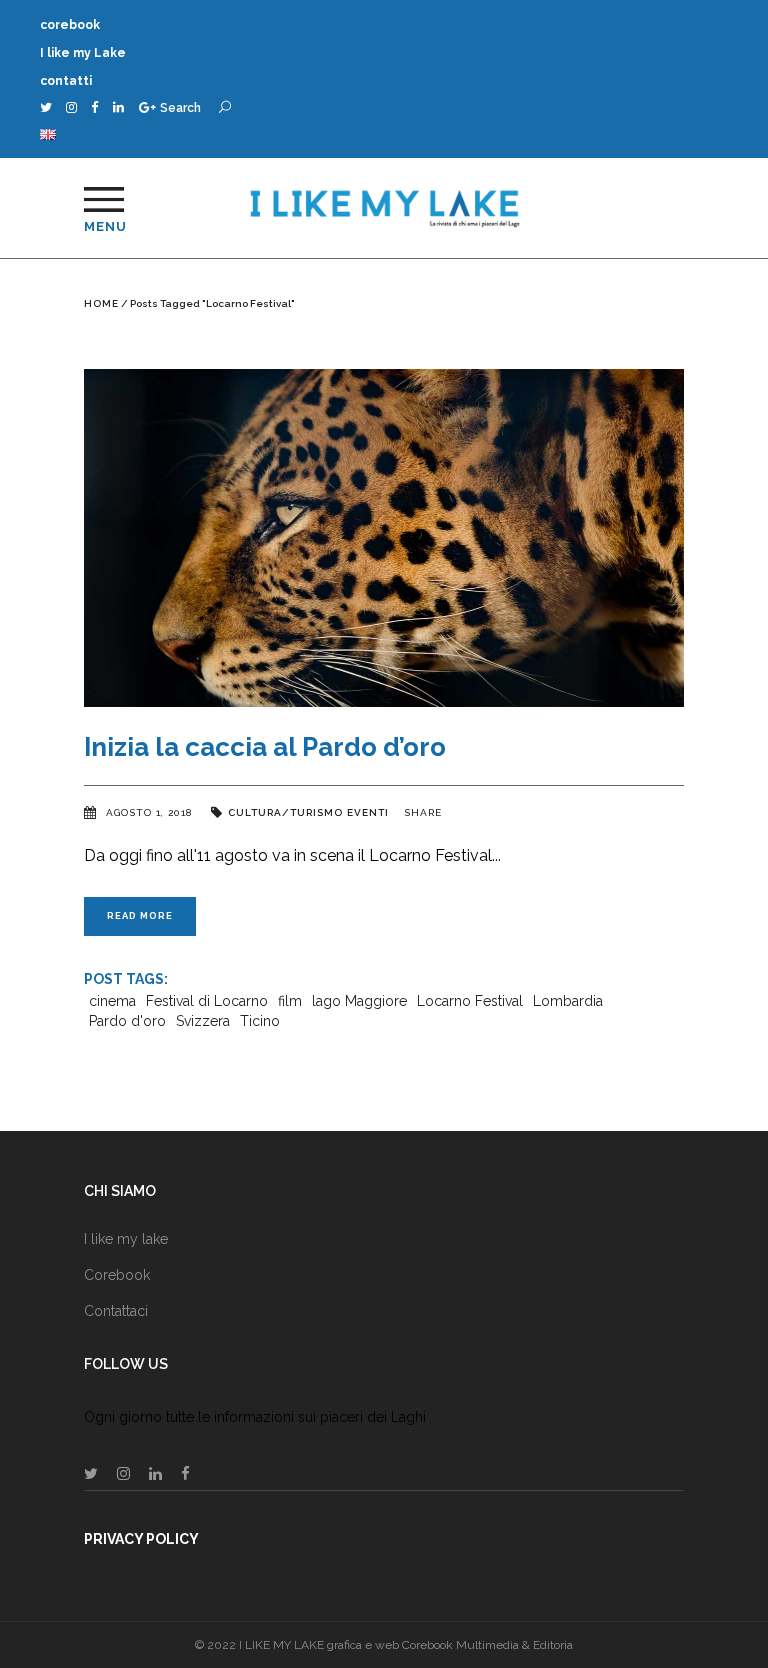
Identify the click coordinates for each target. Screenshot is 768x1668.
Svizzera (203, 1021)
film (290, 1001)
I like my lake (126, 1239)
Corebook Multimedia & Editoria (487, 1645)
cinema (112, 1001)
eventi (368, 812)
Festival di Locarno (207, 1001)
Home (101, 304)
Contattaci (116, 1311)
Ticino (260, 1021)
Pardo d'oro (127, 1021)
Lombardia (568, 1001)
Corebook (117, 1275)
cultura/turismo (285, 812)
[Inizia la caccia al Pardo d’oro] (384, 538)
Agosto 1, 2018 (151, 812)
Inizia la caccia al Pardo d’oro (265, 747)
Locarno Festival (470, 1001)
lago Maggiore (359, 1001)
